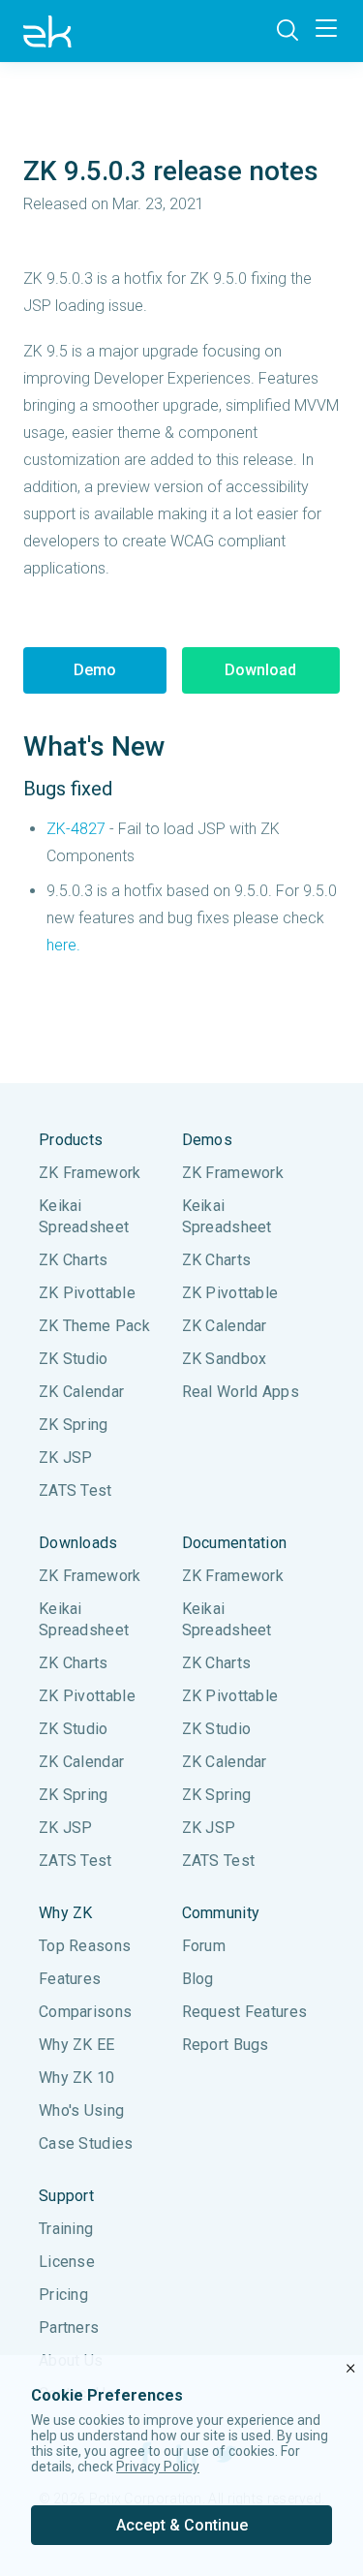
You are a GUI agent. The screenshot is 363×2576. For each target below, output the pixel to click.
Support (66, 2196)
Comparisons (85, 2012)
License (67, 2262)
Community (221, 1913)
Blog (198, 1979)
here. (63, 945)
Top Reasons (85, 1946)
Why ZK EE (77, 2045)
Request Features (245, 2012)
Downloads (78, 1543)
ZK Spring (74, 1425)
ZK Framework (90, 1173)
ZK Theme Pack (94, 1326)
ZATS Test (76, 1490)
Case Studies (86, 2143)
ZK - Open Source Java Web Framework (47, 31)
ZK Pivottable (87, 1293)
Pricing (63, 2295)
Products (71, 1140)
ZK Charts (74, 1260)
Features (70, 1979)
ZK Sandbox (225, 1359)
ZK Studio (74, 1359)
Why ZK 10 (77, 2078)
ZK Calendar (81, 1392)
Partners (69, 2328)
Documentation (235, 1543)
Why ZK (66, 1913)
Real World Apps (241, 1392)
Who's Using (81, 2110)
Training (66, 2229)
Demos (208, 1140)
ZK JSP (66, 1458)
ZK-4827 (76, 829)
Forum (204, 1946)
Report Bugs (226, 2045)
